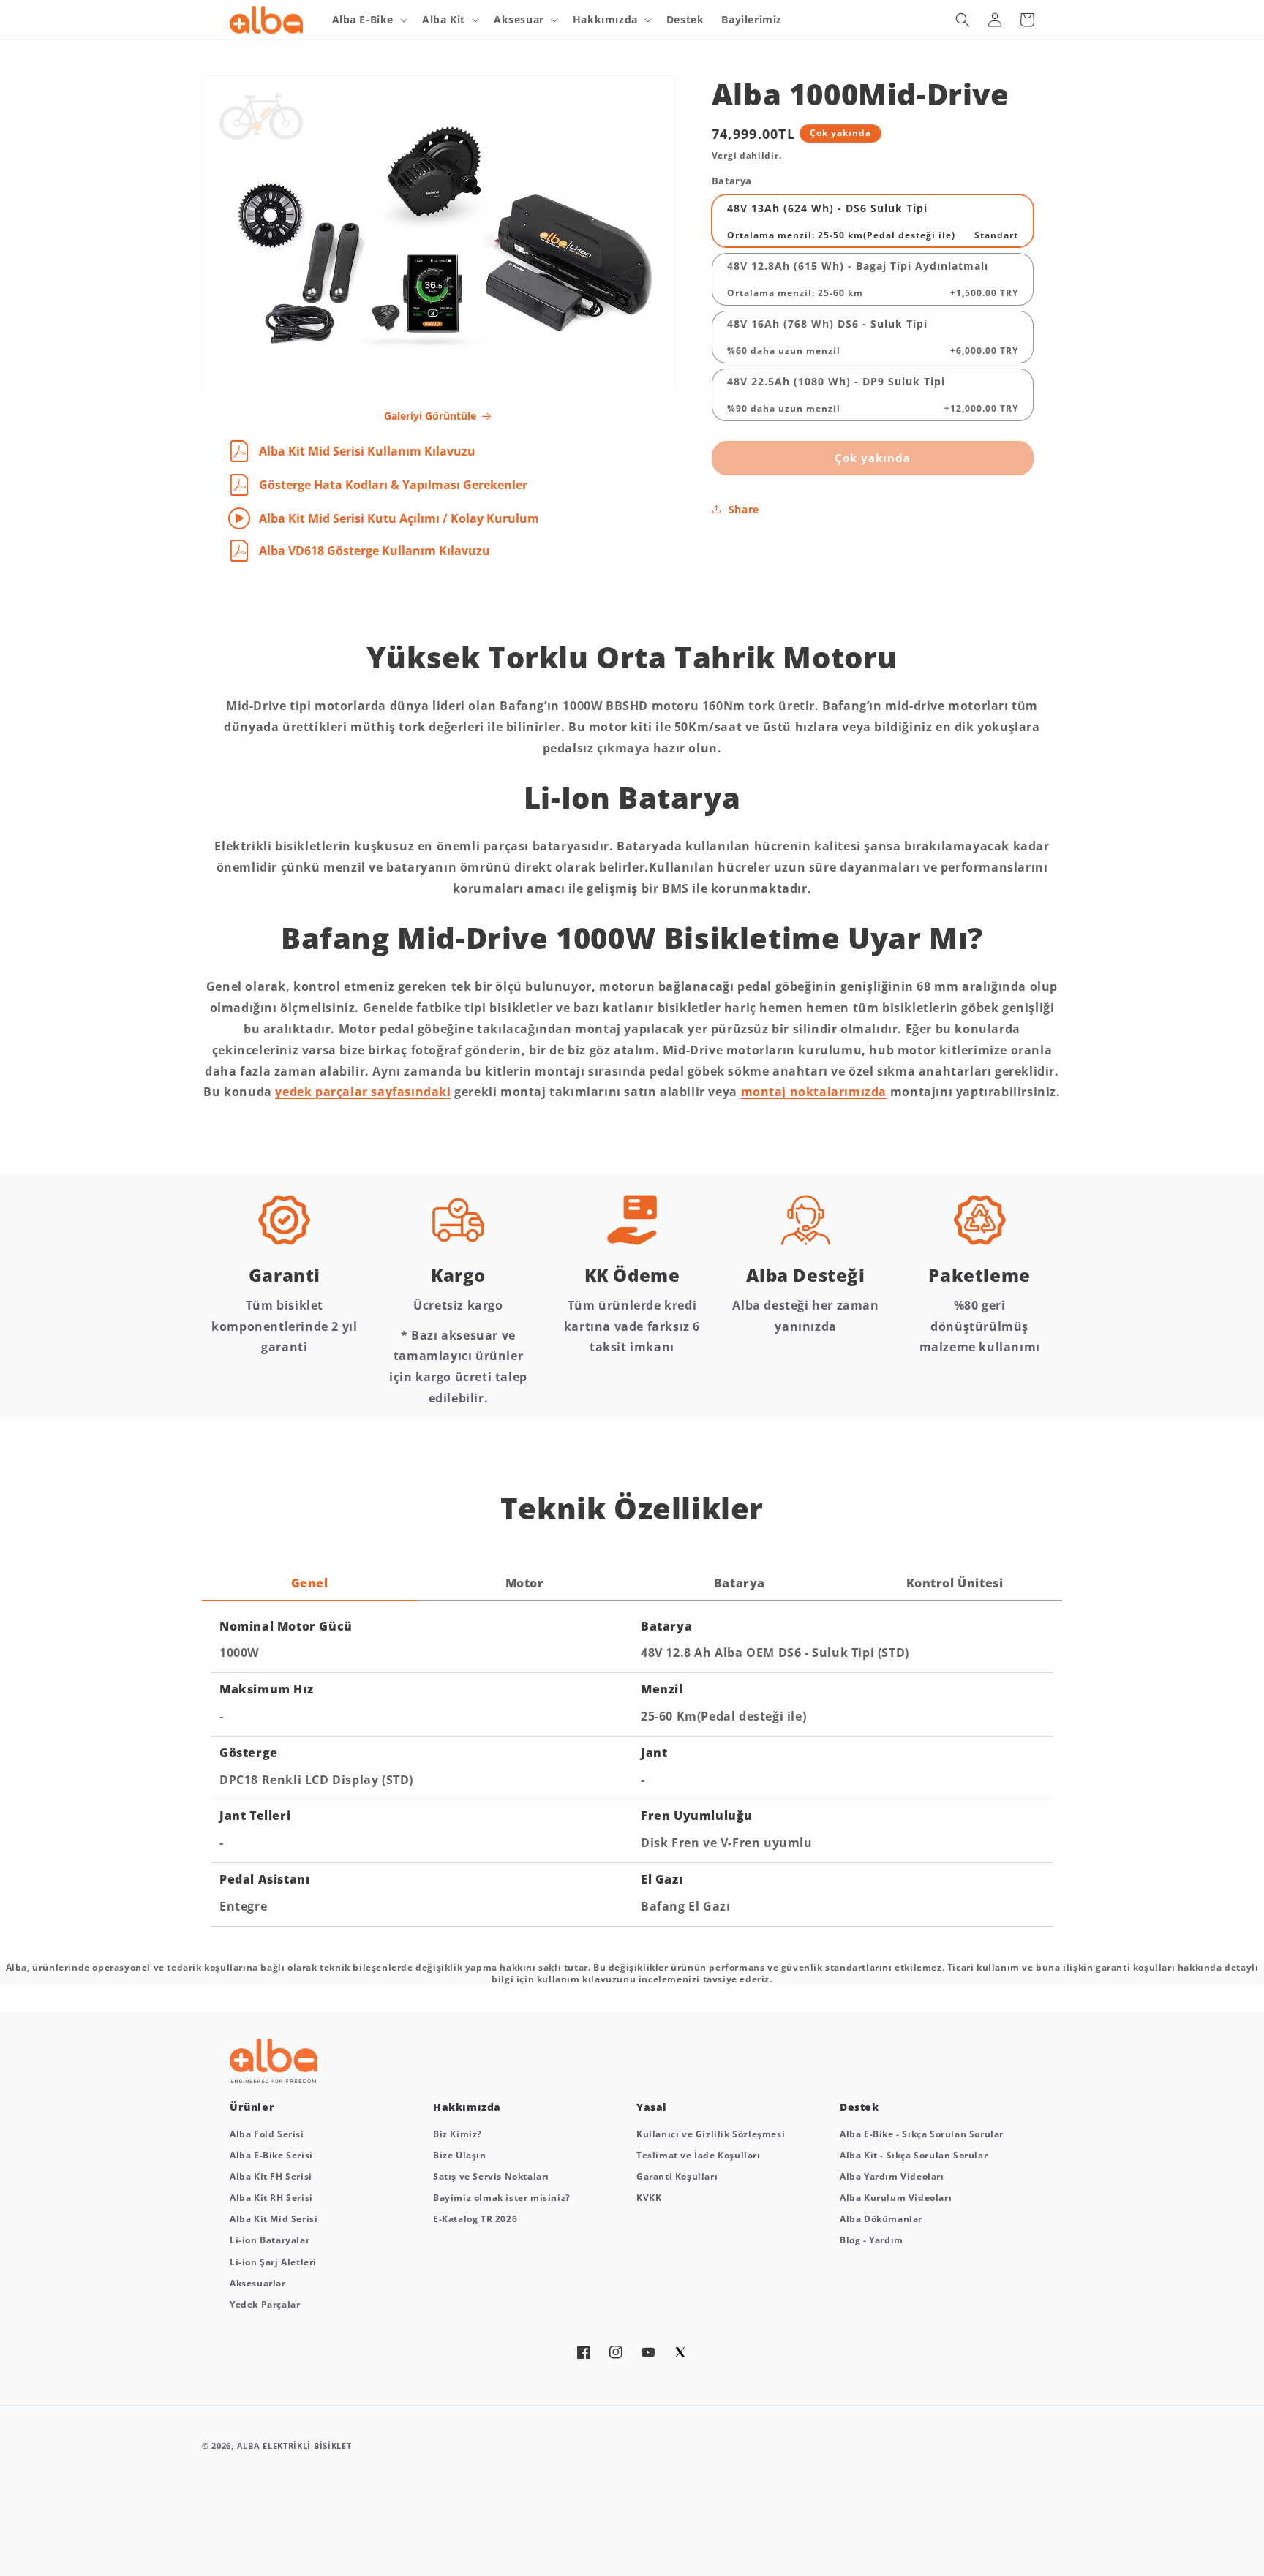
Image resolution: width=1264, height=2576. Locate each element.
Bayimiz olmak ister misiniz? (502, 2198)
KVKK (649, 2198)
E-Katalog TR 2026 (475, 2219)
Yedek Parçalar (265, 2304)
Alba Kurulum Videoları (896, 2198)
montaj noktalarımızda (814, 1092)
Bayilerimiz (752, 19)
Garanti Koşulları (677, 2176)
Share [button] (744, 509)
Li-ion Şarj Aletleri (273, 2262)
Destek (685, 19)
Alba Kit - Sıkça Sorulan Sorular (914, 2155)
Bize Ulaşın (460, 2155)
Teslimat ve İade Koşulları (699, 2155)
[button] (369, 20)
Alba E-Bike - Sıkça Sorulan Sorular (922, 2134)
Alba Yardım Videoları (892, 2176)
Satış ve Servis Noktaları (491, 2176)
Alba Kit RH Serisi (271, 2198)
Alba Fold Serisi (267, 2134)
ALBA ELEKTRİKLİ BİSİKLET (294, 2445)
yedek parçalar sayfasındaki (363, 1092)
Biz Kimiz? (458, 2134)
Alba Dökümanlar (881, 2219)
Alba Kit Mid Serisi (274, 2219)
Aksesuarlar (258, 2283)
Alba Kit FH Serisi (271, 2176)
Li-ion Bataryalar (270, 2240)
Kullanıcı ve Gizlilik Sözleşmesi (711, 2134)
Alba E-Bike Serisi (271, 2155)
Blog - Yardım (872, 2240)
